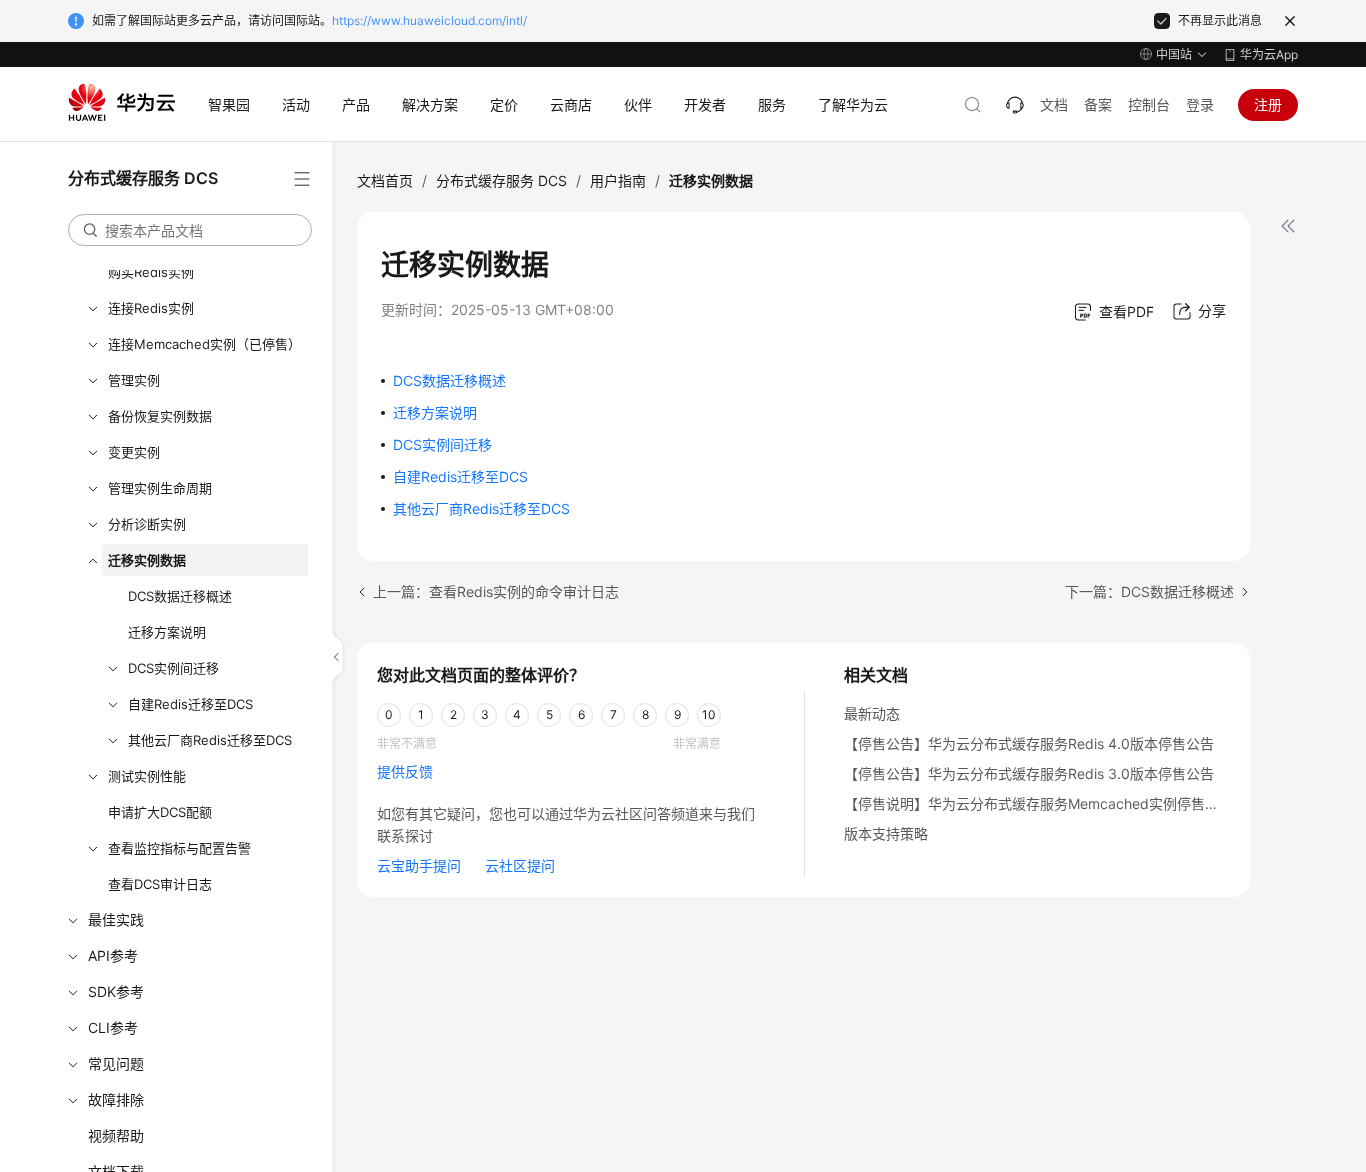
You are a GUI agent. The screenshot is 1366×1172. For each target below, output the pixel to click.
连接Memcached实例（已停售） (204, 344)
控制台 (1149, 104)
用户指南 (618, 180)
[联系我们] (1015, 105)
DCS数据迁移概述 (180, 596)
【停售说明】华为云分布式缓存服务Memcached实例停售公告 (1038, 803)
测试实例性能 (147, 776)
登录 (1200, 104)
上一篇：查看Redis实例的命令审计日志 (496, 591)
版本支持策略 (886, 833)
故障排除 (116, 1099)
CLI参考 (113, 1027)
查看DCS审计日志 (160, 884)
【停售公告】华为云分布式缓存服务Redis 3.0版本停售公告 (1029, 773)
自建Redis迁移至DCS (190, 704)
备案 (1098, 104)
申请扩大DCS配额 (160, 812)
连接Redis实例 (151, 308)
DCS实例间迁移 (173, 668)
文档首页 (385, 180)
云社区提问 (520, 865)
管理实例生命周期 (160, 488)
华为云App (1269, 54)
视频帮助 (116, 1135)
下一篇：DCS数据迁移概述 (1149, 591)
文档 (1054, 104)
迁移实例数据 (147, 560)
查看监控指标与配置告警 (179, 848)
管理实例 (134, 380)
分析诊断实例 (147, 524)
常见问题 (116, 1063)
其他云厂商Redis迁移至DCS (210, 740)
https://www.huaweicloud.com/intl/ (429, 20)
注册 (1268, 104)
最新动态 (872, 713)
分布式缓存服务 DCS (501, 180)
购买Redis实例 (151, 272)
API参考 (113, 955)
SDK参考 (116, 991)
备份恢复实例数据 (160, 416)
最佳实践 (116, 919)
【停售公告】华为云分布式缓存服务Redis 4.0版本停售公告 (1029, 743)
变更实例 (134, 452)
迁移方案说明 (167, 632)
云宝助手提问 (419, 865)
